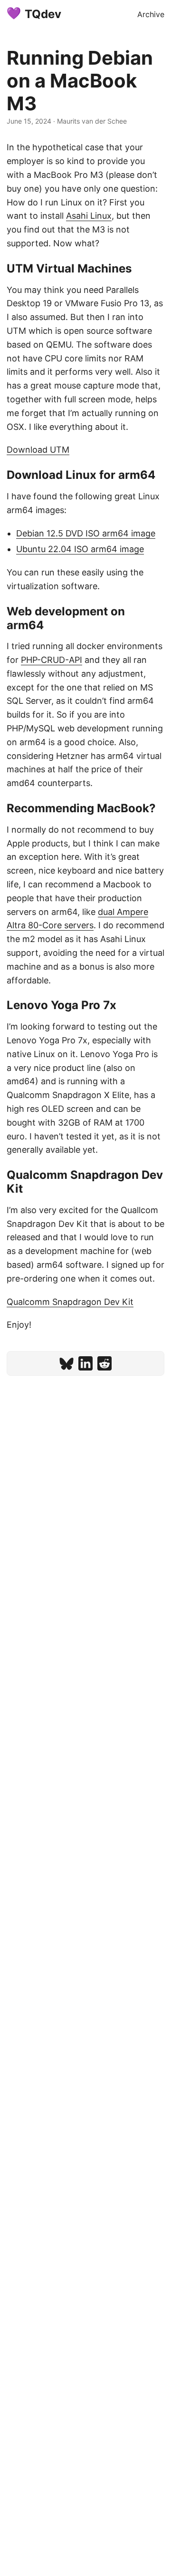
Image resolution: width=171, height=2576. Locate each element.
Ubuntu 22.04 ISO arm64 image (80, 549)
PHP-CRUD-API (52, 660)
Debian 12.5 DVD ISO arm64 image (86, 533)
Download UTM (38, 450)
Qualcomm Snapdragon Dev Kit (70, 1302)
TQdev (43, 14)
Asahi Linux (89, 216)
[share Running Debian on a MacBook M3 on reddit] (104, 1363)
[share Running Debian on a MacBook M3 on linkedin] (85, 1363)
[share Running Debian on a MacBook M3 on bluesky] (66, 1363)
